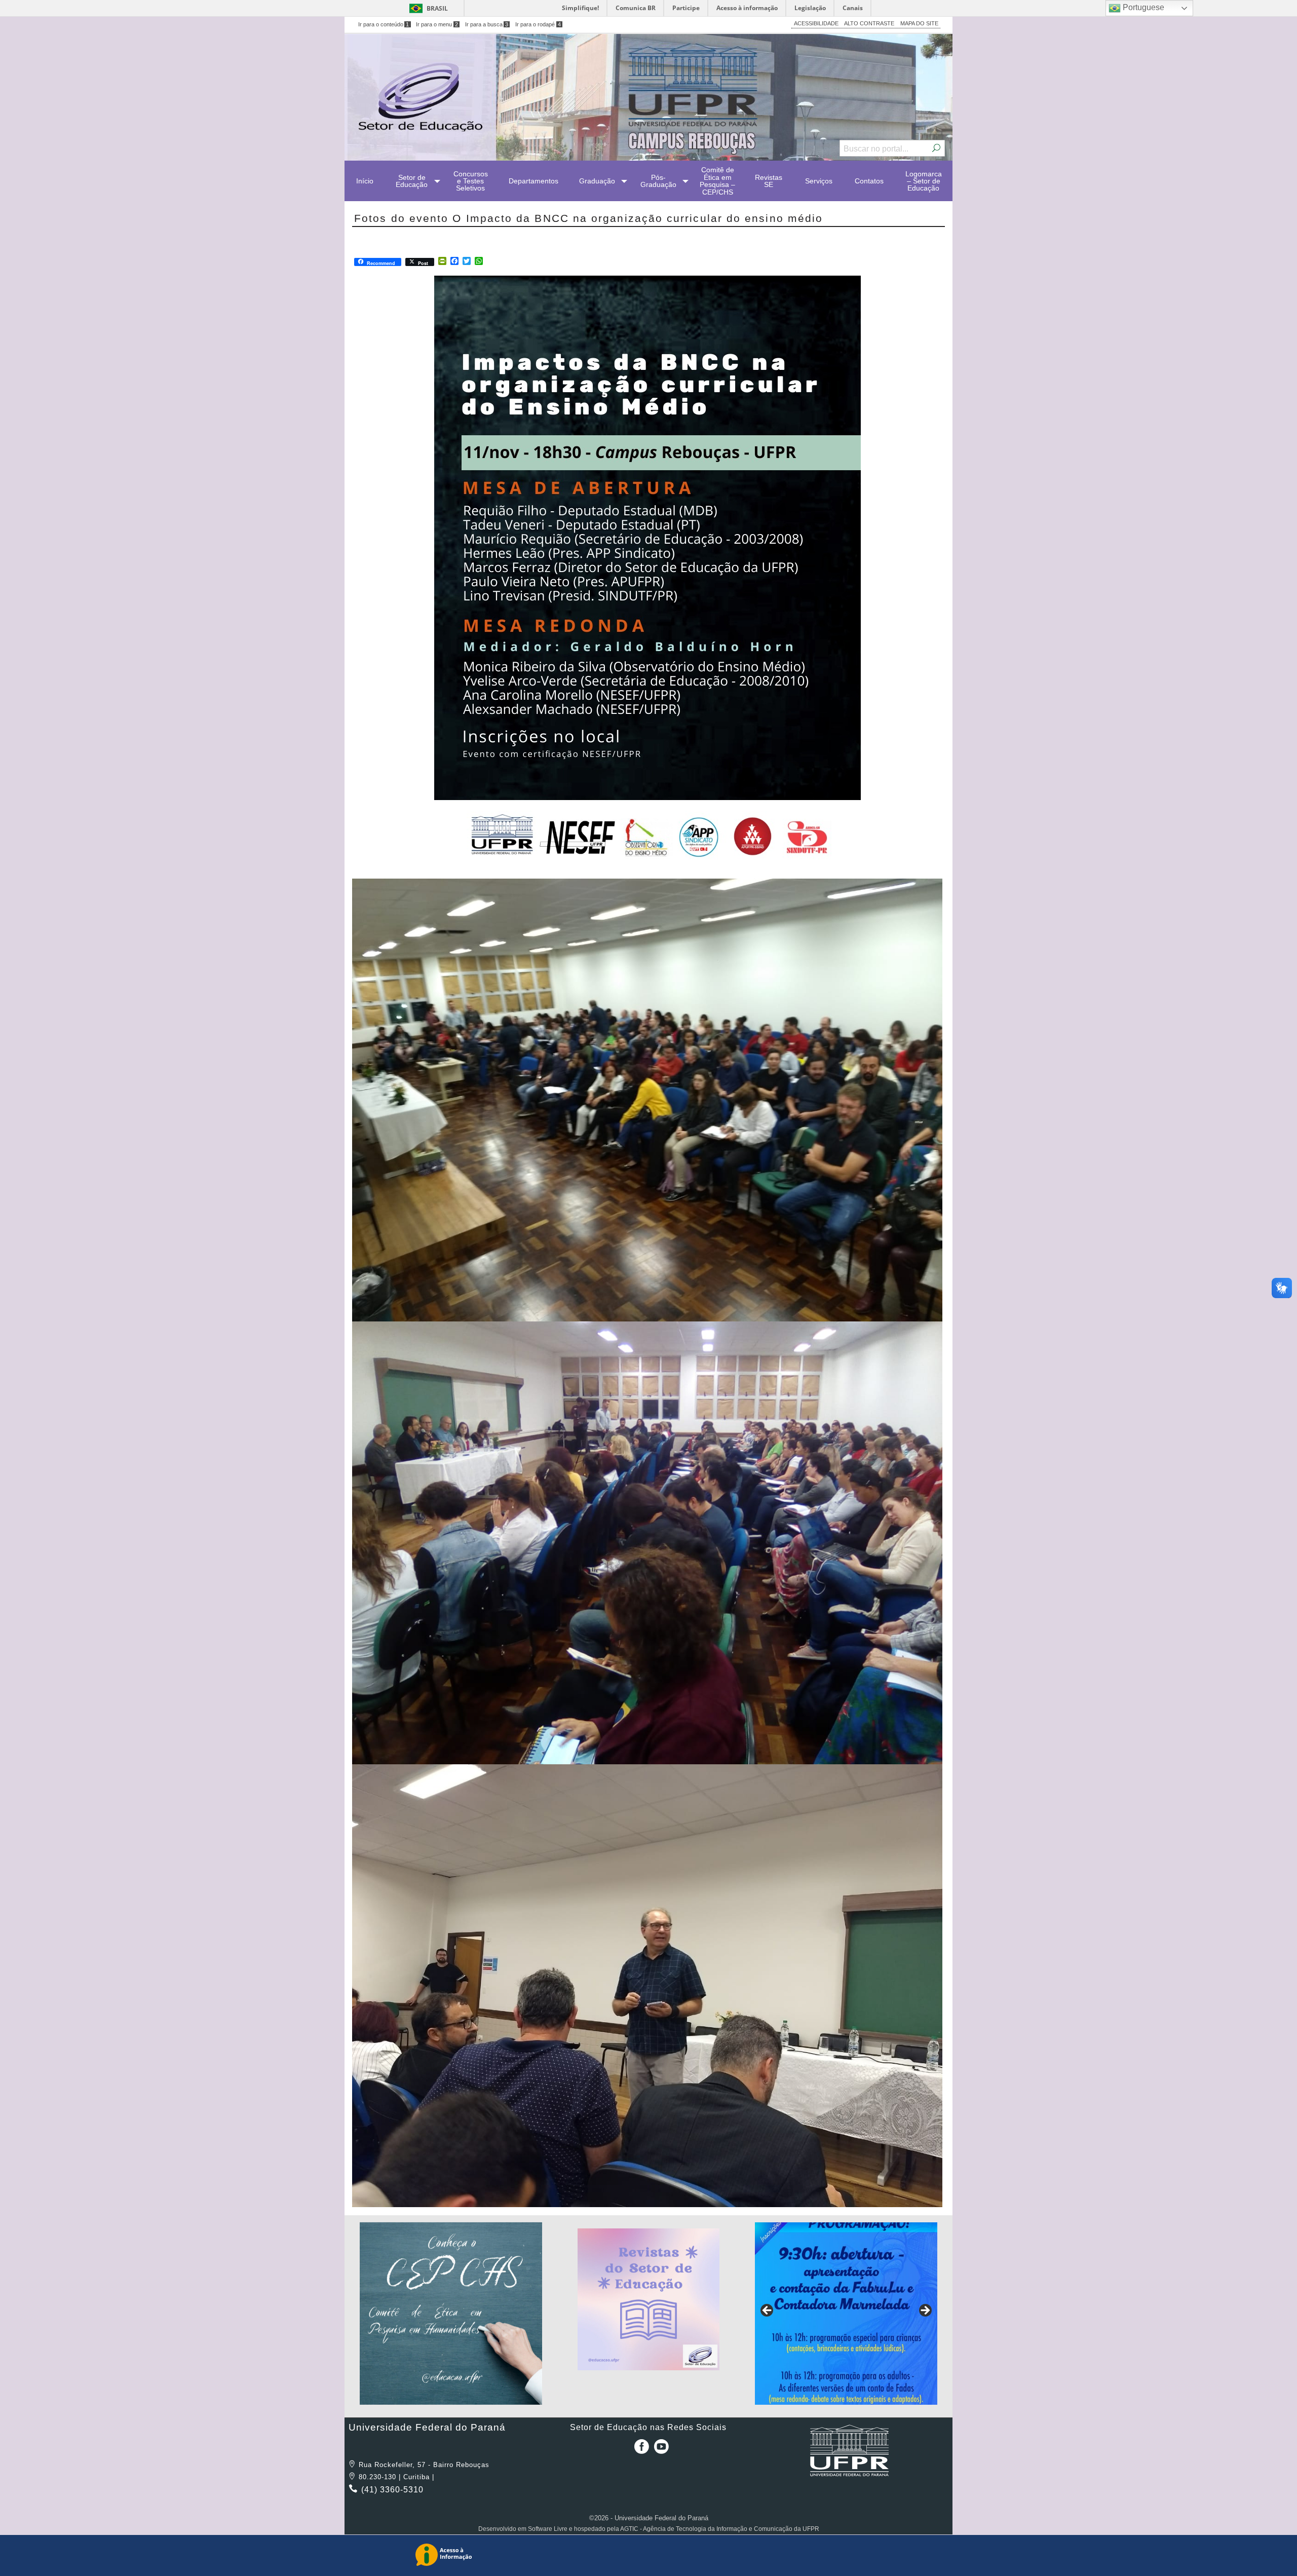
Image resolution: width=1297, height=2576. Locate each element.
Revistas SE (769, 181)
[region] (451, 2314)
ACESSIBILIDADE (816, 23)
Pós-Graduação (658, 181)
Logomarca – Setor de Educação (924, 181)
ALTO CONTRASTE (869, 23)
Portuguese (1142, 7)
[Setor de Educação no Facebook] (639, 2450)
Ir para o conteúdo (384, 24)
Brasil (437, 8)
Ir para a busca (487, 24)
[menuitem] (365, 181)
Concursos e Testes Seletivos (471, 181)
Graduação (597, 181)
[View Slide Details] (451, 2314)
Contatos (869, 181)
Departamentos (533, 181)
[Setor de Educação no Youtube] (661, 2450)
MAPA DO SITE (919, 23)
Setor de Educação (412, 181)
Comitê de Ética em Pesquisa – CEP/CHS (717, 181)
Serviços (819, 181)
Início (365, 181)
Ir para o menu (437, 24)
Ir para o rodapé (538, 24)
